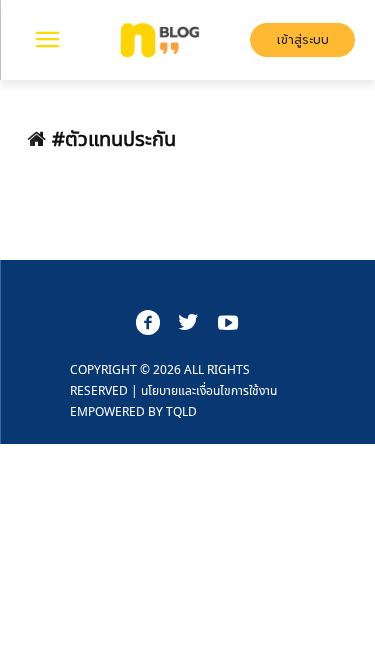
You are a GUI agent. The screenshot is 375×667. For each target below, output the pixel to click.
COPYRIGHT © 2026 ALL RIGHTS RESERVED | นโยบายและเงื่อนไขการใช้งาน (173, 390)
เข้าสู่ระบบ (303, 40)
